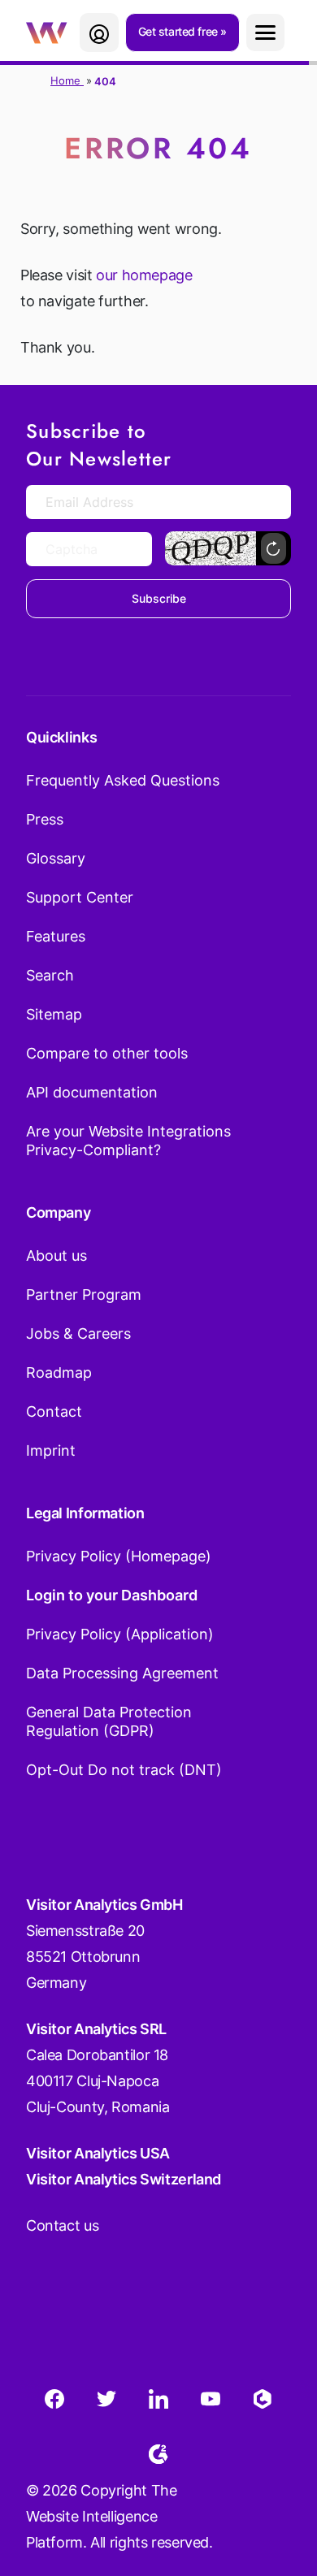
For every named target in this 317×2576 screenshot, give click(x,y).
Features (56, 936)
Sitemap (54, 1014)
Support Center (80, 897)
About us (56, 1256)
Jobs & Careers (78, 1333)
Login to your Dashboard (112, 1595)
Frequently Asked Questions (123, 780)
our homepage (144, 275)
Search (50, 975)
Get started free (180, 31)
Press (45, 819)
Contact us (62, 2225)
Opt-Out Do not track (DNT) (124, 1770)
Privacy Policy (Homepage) (119, 1556)
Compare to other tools (107, 1053)
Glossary (56, 858)
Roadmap (59, 1372)
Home (67, 80)
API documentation (92, 1092)
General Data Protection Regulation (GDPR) (109, 1721)
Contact (54, 1411)
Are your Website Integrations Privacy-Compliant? (128, 1141)
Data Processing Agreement (122, 1673)
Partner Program (84, 1294)
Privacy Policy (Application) (120, 1634)
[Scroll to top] (276, 2483)
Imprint (51, 1450)
